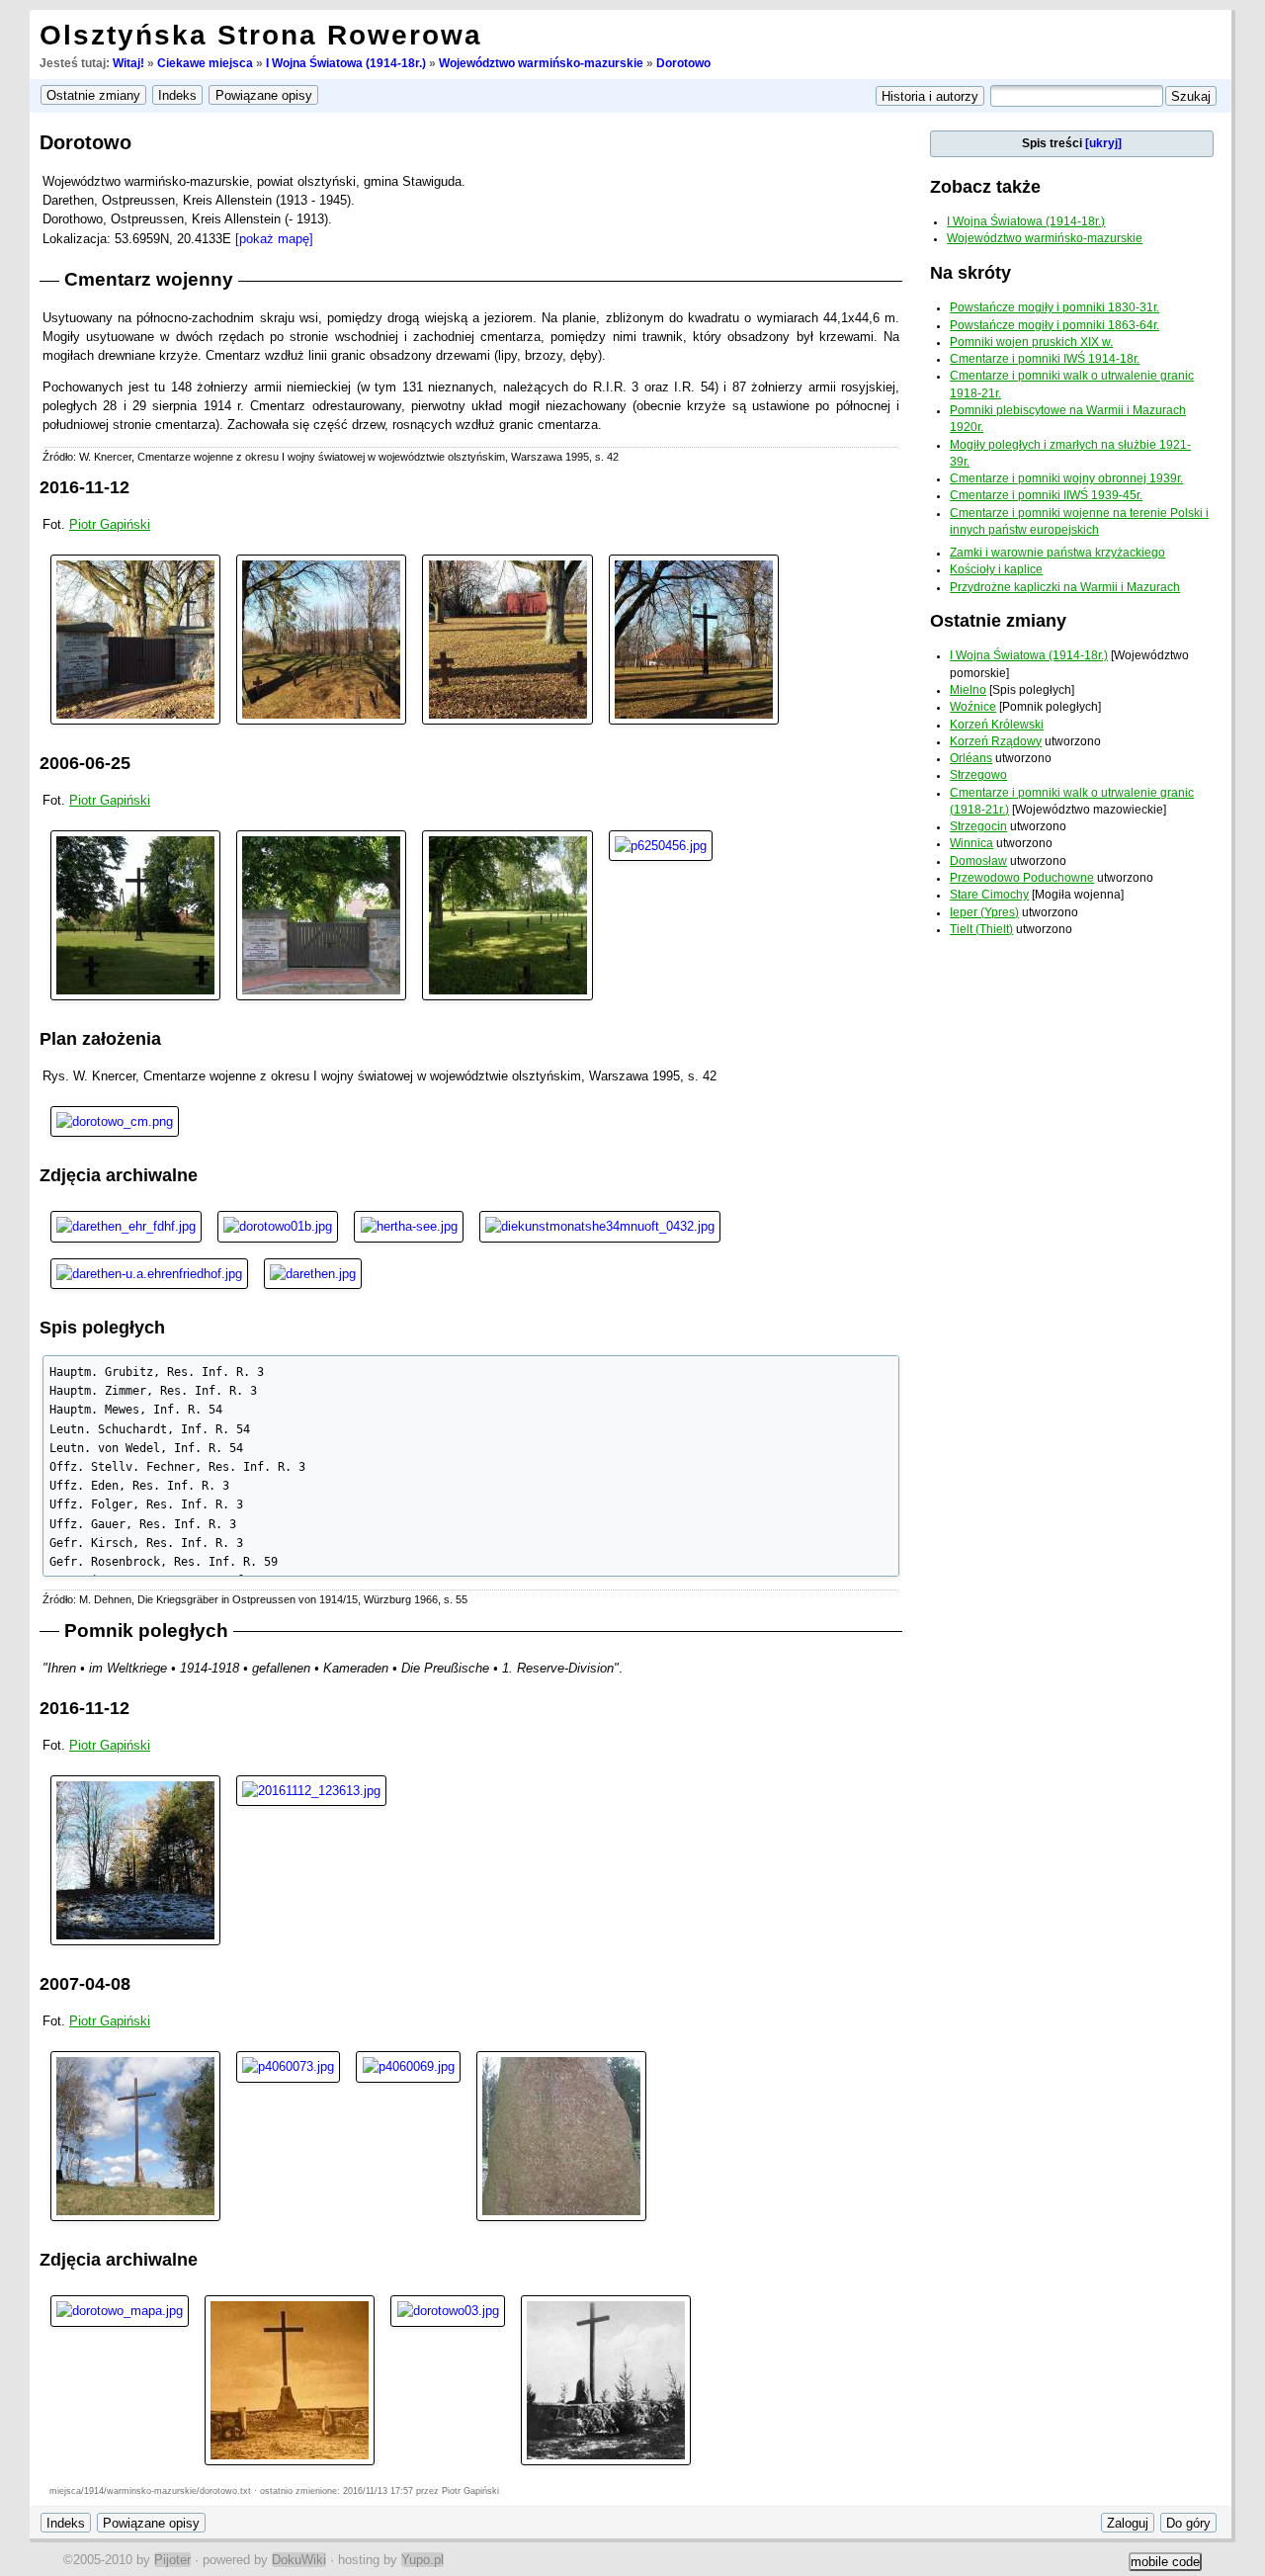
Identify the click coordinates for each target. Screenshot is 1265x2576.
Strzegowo (978, 775)
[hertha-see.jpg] (408, 1225)
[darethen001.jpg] (606, 2380)
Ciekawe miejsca (205, 63)
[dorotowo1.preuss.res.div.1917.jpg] (290, 2380)
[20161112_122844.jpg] (135, 1859)
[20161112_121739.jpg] (321, 638)
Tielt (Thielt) (981, 929)
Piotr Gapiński (110, 524)
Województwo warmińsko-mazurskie (541, 63)
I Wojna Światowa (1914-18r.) (346, 63)
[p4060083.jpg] (135, 2136)
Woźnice (973, 707)
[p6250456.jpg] (661, 845)
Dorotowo (683, 63)
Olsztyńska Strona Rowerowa (261, 35)
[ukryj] (1103, 143)
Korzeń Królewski (997, 725)
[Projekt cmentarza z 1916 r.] (600, 1225)
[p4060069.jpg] (408, 2065)
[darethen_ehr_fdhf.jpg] (126, 1225)
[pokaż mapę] (274, 239)
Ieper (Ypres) (984, 912)
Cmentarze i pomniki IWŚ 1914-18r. (1045, 359)
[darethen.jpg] (313, 1273)
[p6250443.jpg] (135, 914)
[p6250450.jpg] (507, 914)
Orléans (971, 758)
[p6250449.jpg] (321, 914)
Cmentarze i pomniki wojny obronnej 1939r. (1066, 478)
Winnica (971, 843)
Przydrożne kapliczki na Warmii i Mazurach (1065, 587)
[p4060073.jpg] (288, 2065)
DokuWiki (299, 2560)
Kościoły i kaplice (996, 569)
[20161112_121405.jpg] (694, 638)
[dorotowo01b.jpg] (278, 1225)
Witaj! (128, 63)
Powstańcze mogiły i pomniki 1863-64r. (1054, 325)
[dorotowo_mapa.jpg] (120, 2310)
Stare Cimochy (989, 895)
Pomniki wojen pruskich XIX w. (1031, 342)
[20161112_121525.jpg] (135, 638)
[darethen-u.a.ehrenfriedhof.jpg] (149, 1273)
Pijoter (172, 2560)
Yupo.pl (422, 2560)
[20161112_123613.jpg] (311, 1790)
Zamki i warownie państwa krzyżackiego (1057, 553)
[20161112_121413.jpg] (507, 638)
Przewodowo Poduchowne (1022, 878)
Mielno (968, 690)
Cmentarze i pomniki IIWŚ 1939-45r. (1046, 495)
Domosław (978, 861)
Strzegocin (978, 826)
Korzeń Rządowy (996, 741)
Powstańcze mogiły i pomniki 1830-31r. (1054, 307)
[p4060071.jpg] (561, 2136)
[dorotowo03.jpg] (447, 2310)
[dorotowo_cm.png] (115, 1120)
